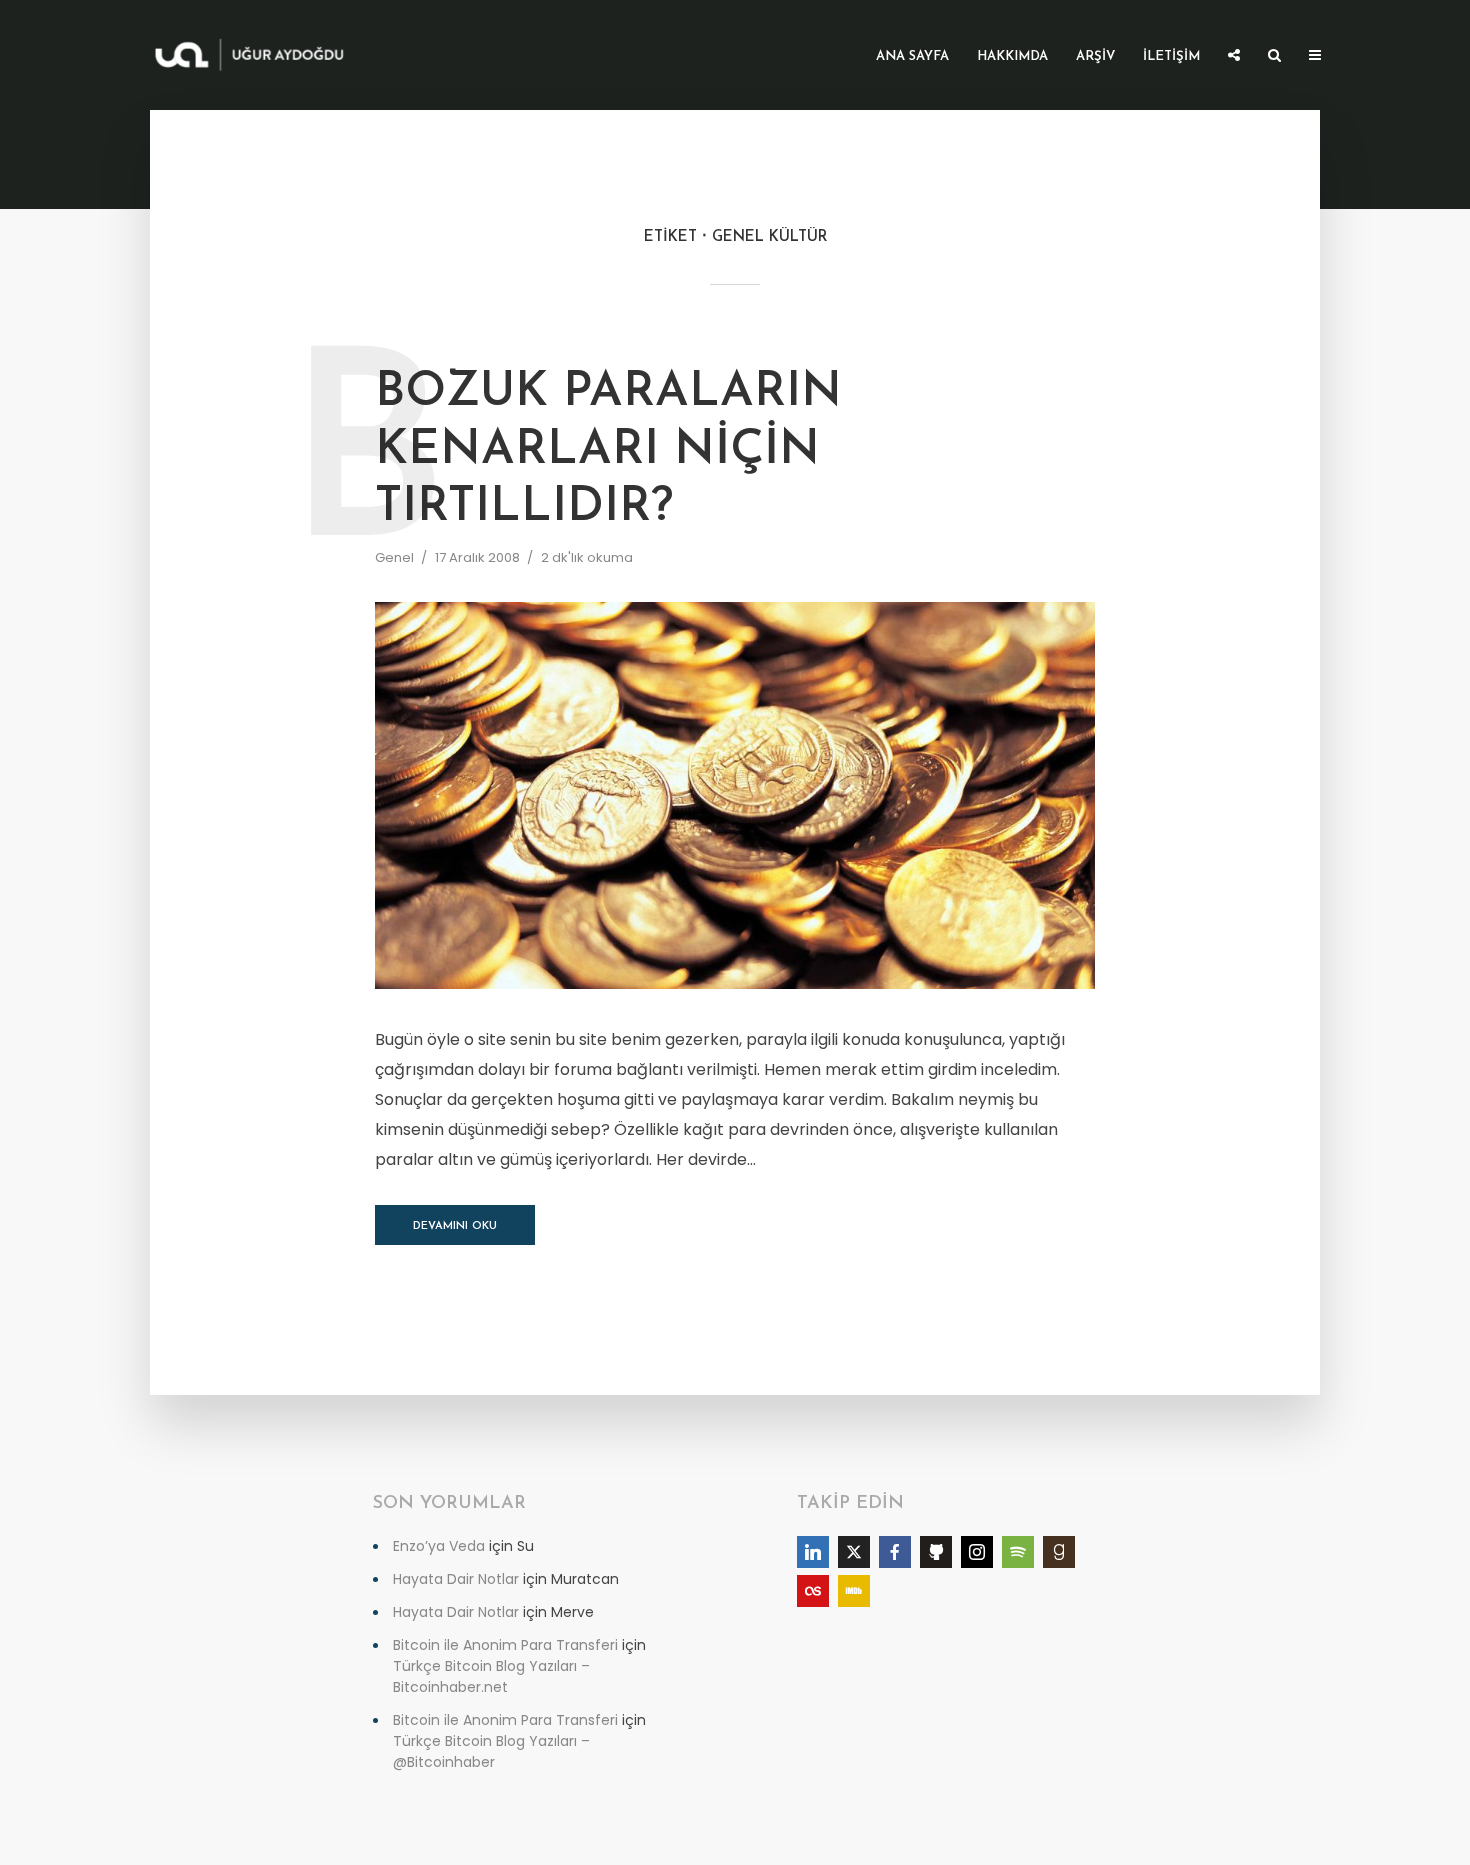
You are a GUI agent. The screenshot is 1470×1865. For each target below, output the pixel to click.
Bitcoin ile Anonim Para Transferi (505, 1645)
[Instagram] (977, 1552)
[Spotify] (1018, 1552)
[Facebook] (895, 1552)
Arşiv (1095, 56)
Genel (394, 557)
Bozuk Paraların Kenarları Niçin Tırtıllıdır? (608, 450)
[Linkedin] (813, 1552)
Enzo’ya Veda (439, 1546)
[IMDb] (854, 1591)
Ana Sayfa (912, 56)
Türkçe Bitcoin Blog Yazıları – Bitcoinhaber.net (491, 1676)
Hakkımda (1012, 56)
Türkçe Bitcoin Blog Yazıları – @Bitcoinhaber (491, 1751)
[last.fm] (813, 1591)
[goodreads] (1059, 1552)
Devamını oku (455, 1226)
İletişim (1171, 56)
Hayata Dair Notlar (456, 1579)
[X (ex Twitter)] (854, 1552)
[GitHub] (936, 1552)
